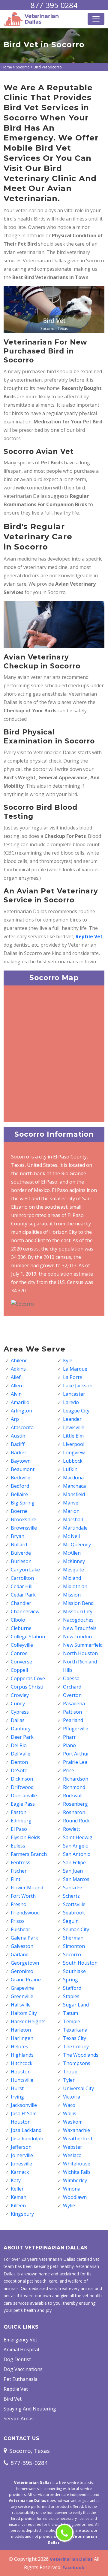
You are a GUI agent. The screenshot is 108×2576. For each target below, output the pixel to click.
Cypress (20, 1712)
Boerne (19, 1511)
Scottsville (74, 1904)
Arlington (21, 1411)
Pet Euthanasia (21, 2379)
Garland (20, 1954)
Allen (16, 1386)
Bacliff (18, 1444)
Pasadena (74, 1703)
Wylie (69, 2205)
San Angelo (76, 1846)
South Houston (80, 1963)
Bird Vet (13, 2399)
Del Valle (21, 1754)
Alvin (16, 1394)
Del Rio (19, 1745)
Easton (19, 1812)
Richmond (74, 1787)
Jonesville (21, 2164)
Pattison (72, 1712)
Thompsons (77, 2063)
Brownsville (24, 1528)
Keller (17, 2189)
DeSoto (19, 1770)
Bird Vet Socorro (48, 67)
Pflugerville (76, 1729)
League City (76, 1411)
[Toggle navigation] (96, 19)
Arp (15, 1419)
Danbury (21, 1729)
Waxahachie (76, 2130)
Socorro (23, 67)
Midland (72, 1578)
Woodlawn (75, 2197)
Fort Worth (23, 1896)
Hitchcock (22, 2063)
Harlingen (22, 2038)
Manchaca (74, 1486)
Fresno (19, 1904)
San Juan (73, 1871)
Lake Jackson (78, 1386)
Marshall (73, 1519)
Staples (71, 1996)
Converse (21, 1662)
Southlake (74, 1971)
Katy (16, 2180)
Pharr (69, 1737)
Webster (73, 2147)
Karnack (20, 2172)
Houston (21, 2072)
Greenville (22, 1996)
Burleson (21, 1561)
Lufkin (70, 1469)
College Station (28, 1637)
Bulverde (21, 1553)
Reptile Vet (16, 2389)
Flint (16, 1879)
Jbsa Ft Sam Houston (24, 2118)
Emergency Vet (20, 2340)
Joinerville (22, 2155)
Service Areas (19, 2419)
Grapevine (22, 1988)
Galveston (22, 1946)
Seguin (71, 1921)
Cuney (18, 1703)
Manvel (71, 1503)
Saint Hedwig (78, 1837)
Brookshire (24, 1519)
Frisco (17, 1921)
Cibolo (18, 1620)
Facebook (73, 2567)
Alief (16, 1377)
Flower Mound (27, 1888)
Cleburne (21, 1628)
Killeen (18, 2205)
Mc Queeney (77, 1545)
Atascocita (22, 1427)
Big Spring (23, 1503)
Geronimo (22, 1971)
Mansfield (74, 1494)
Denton (19, 1762)
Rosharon (74, 1812)
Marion (71, 1511)
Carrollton (22, 1578)
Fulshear (21, 1929)
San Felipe (74, 1862)
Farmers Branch (29, 1854)
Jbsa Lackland (26, 2130)
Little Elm (73, 1436)
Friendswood (25, 1913)
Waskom (73, 2122)
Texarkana (75, 2030)
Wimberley (75, 2180)
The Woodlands (81, 2055)
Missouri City (78, 1611)
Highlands (22, 2055)
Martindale (75, 1528)
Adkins (18, 1369)
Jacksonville (24, 2105)
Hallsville (21, 2005)
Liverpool (74, 1444)
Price (69, 1770)
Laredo (71, 1402)
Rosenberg (75, 1804)
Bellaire (19, 1494)
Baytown (21, 1461)
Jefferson (21, 2147)
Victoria (72, 2097)
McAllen (72, 1553)
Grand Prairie (26, 1980)
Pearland (73, 1720)
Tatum (70, 2013)
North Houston (80, 1653)
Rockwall (73, 1796)
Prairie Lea (75, 1762)
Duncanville (24, 1796)
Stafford (72, 1988)
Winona (72, 2189)
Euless (18, 1846)
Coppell (19, 1670)
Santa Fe (73, 1888)
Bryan (18, 1536)
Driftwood (22, 1787)
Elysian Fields (25, 1837)
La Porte (73, 1377)
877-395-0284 (54, 5)
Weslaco (72, 2155)
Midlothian (75, 1586)
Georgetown (25, 1963)
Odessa (71, 1678)
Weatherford (78, 2139)
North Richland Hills (80, 1666)
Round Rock (76, 1821)
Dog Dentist (17, 2359)
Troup (70, 2072)
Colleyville (22, 1645)
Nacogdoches (78, 1620)
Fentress (21, 1862)
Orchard (72, 1687)
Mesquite (73, 1570)
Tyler (69, 2080)
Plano (69, 1745)
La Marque (75, 1369)
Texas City (75, 2038)
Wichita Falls (77, 2172)
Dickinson (22, 1779)
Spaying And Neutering (30, 2409)
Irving (17, 2097)
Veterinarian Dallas (71, 2559)
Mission (72, 1595)
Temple (72, 2021)
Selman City (76, 1929)
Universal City (78, 2088)
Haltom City (24, 2013)
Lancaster (74, 1394)
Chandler (21, 1603)
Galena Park (24, 1938)
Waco (69, 2105)
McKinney (74, 1561)
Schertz (71, 1896)
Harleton (21, 2030)
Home (7, 67)
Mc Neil (71, 1536)
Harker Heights (28, 2021)
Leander (72, 1419)
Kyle (68, 1360)
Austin (18, 1436)
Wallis (70, 2113)
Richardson (76, 1779)
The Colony (76, 2047)
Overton (72, 1695)
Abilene (19, 1360)
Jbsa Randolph (27, 2139)
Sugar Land (76, 2005)
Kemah (19, 2197)
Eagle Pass (23, 1804)
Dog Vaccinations (23, 2369)
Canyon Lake (25, 1570)
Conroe (19, 1653)
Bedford (20, 1486)
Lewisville (74, 1427)
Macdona (73, 1478)
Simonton (74, 1946)
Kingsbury (22, 2214)
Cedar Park (23, 1595)
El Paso (19, 1829)
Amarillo (20, 1402)
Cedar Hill (22, 1586)
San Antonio (77, 1854)
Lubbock (73, 1461)
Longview (74, 1452)
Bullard (19, 1545)
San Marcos (76, 1879)
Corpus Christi (27, 1687)
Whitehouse (77, 2164)
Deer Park (22, 1737)
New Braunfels (80, 1628)
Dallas (18, 1720)
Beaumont (23, 1469)
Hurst (17, 2088)
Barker (19, 1452)
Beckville (21, 1478)
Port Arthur (76, 1754)
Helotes (19, 2047)
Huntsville (22, 2080)
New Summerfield (83, 1645)
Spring (70, 1980)
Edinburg (21, 1821)
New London (77, 1637)
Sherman (73, 1938)
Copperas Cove (28, 1678)
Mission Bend (78, 1603)
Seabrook (74, 1913)
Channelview (25, 1611)
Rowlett (72, 1829)
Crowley (20, 1695)
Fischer (19, 1871)
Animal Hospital (21, 2350)
